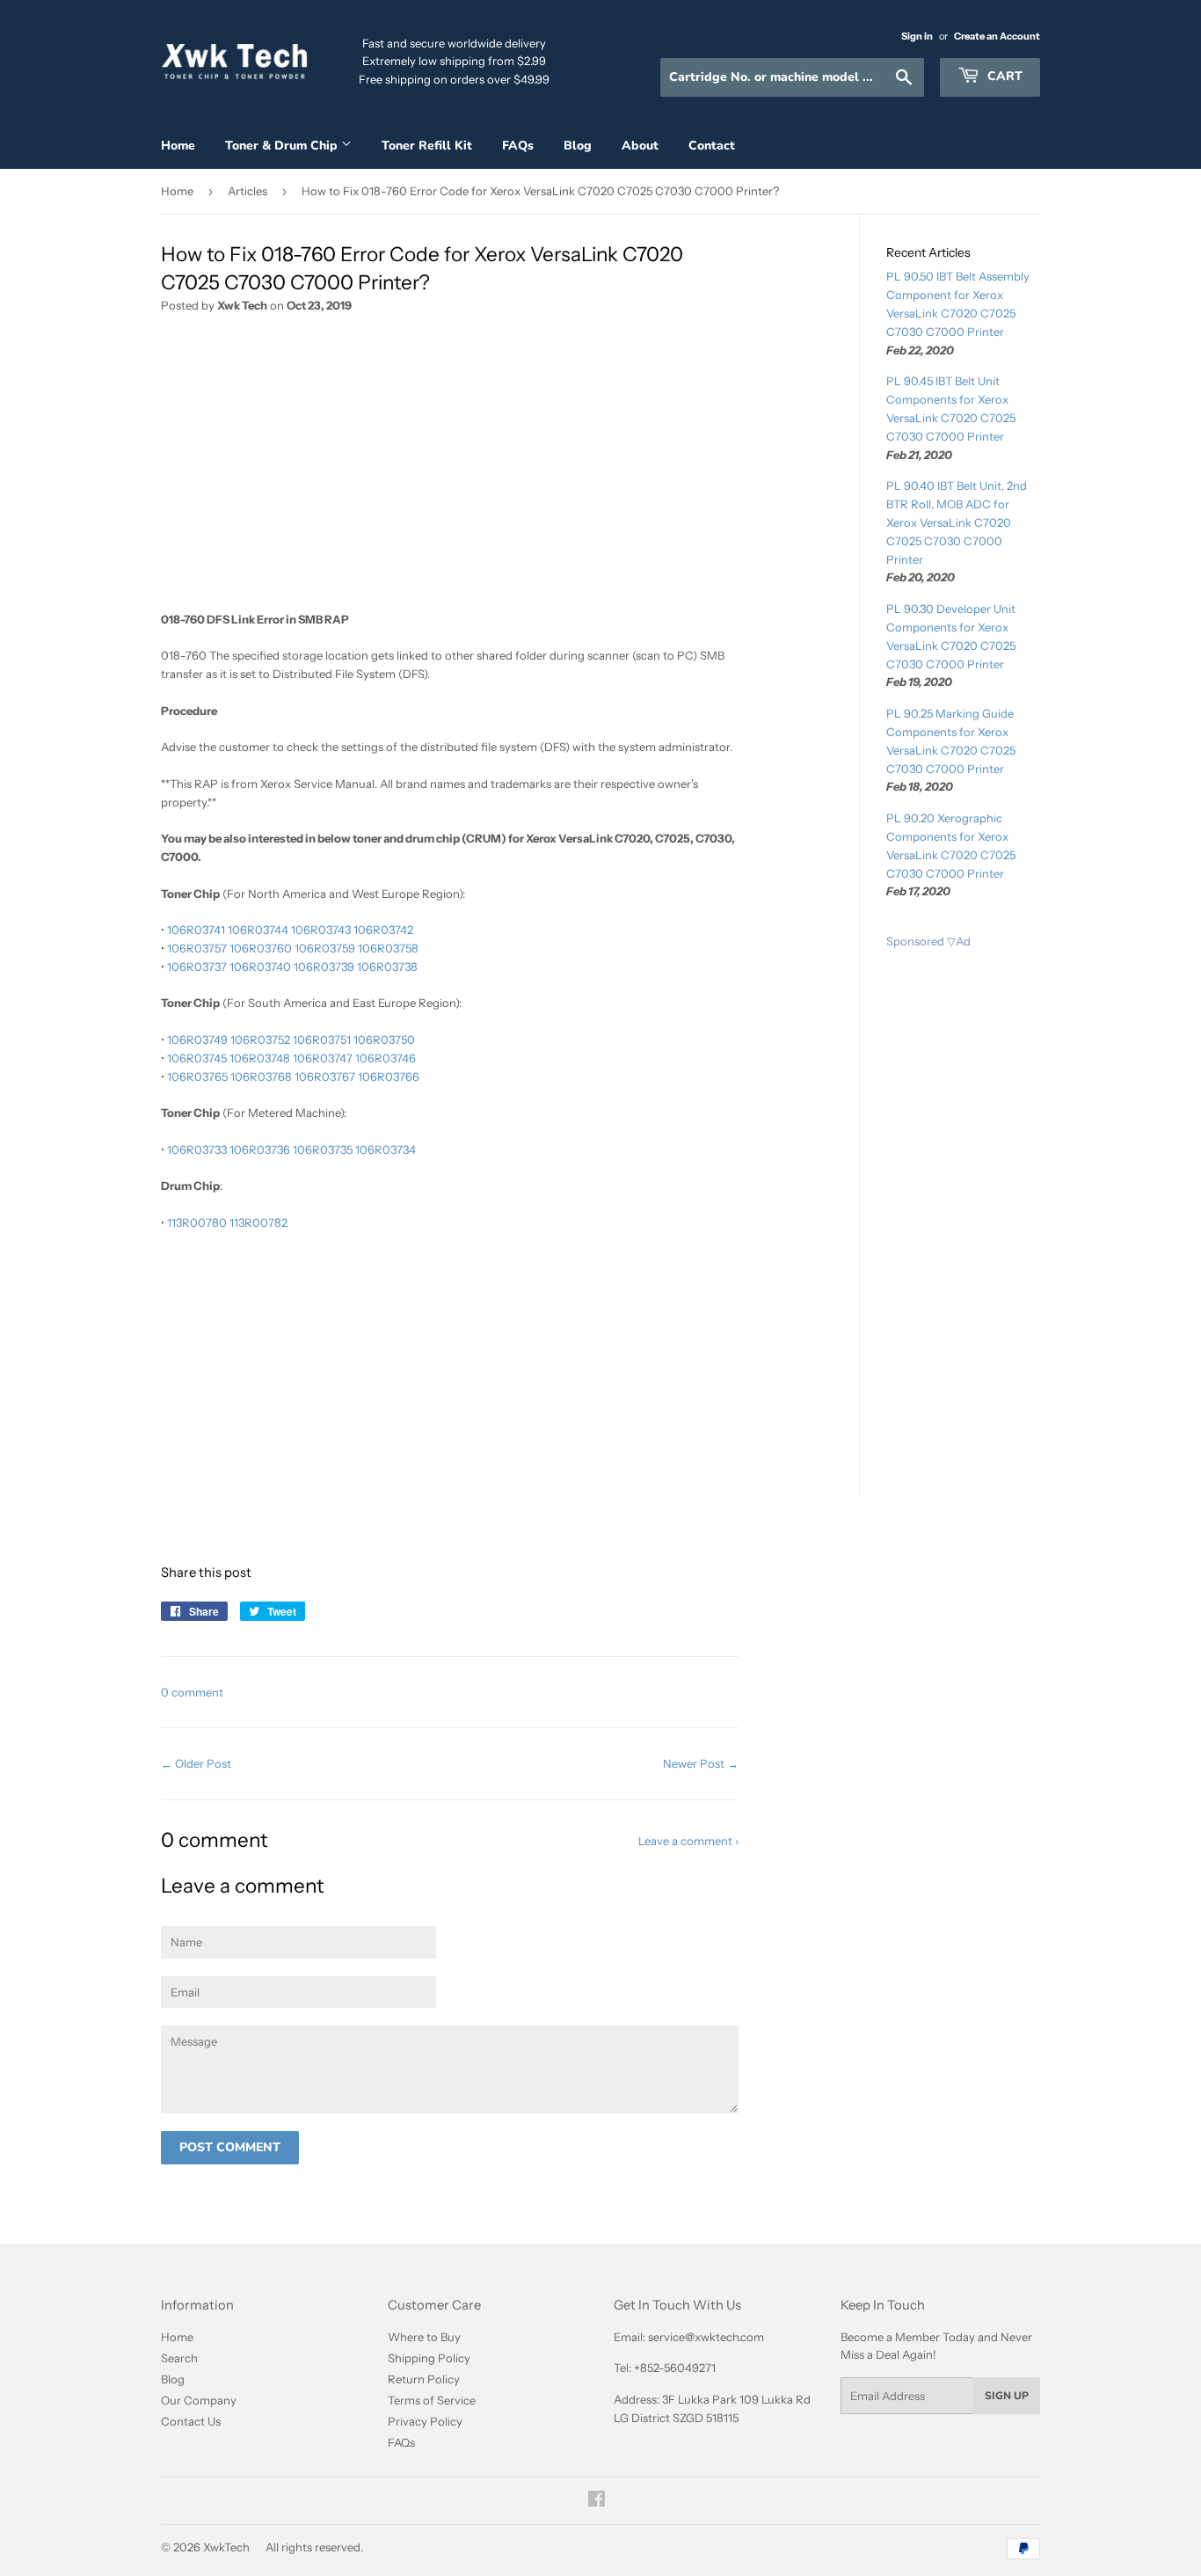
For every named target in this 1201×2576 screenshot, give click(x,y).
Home (178, 146)
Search (179, 2358)
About (640, 146)
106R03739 (324, 967)
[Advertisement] (450, 469)
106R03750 (384, 1040)
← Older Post (196, 1763)
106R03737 (197, 967)
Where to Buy (424, 2337)
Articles (247, 191)
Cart (1003, 76)
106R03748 (260, 1058)
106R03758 (388, 948)
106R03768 (261, 1076)
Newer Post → (701, 1763)
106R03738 (387, 967)
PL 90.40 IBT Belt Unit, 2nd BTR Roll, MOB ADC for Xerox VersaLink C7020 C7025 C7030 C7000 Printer (957, 522)
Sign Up (1007, 2396)
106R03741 (196, 930)
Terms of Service (432, 2400)
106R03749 (197, 1040)
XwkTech (226, 2547)
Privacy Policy (425, 2421)
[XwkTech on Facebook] (597, 2501)
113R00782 (258, 1222)
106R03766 (389, 1076)
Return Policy (424, 2379)
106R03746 (386, 1058)
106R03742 (383, 930)
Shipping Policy (429, 2358)
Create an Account (997, 36)
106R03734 (386, 1149)
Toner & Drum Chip (283, 146)
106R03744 (258, 930)
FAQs (518, 146)
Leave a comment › (688, 1841)
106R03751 (322, 1040)
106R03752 (260, 1040)
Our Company (199, 2400)
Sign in (917, 36)
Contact (712, 146)
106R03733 (197, 1149)
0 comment (192, 1692)
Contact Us (191, 2421)
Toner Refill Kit (427, 146)
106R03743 (321, 930)
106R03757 (197, 948)
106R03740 (260, 967)
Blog (578, 146)
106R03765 (197, 1076)
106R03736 (260, 1149)
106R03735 (323, 1149)
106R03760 (261, 948)
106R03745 (197, 1058)
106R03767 (325, 1076)
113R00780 (197, 1222)
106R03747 (323, 1058)
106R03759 (325, 948)
